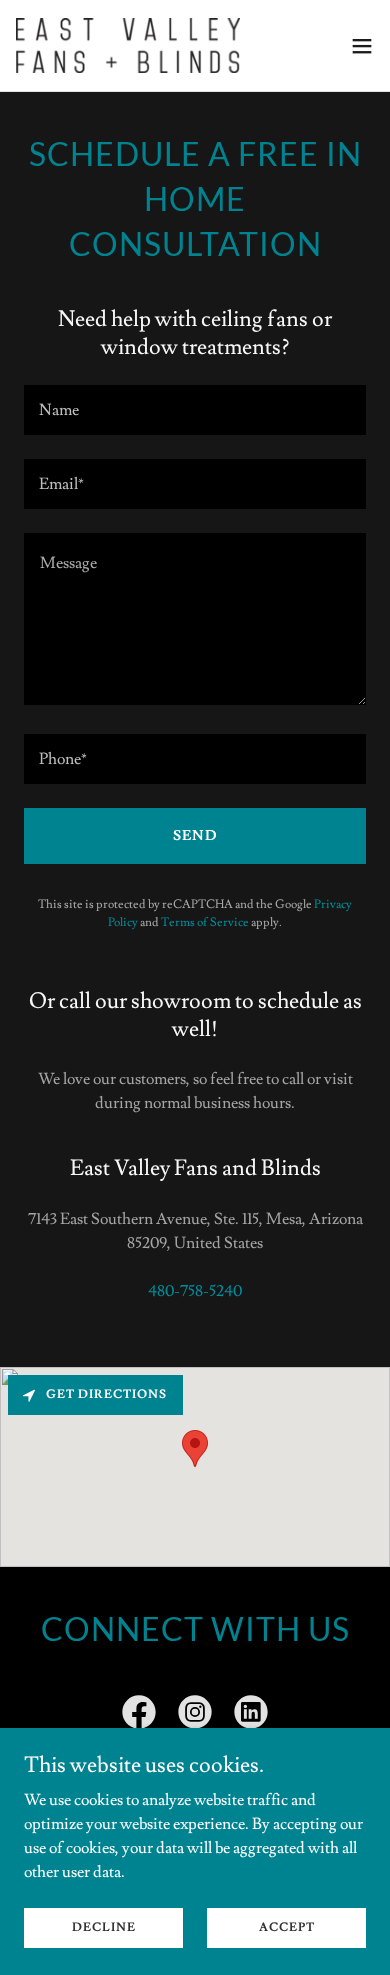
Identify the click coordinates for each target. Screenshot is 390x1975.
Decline (104, 1927)
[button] (362, 46)
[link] (128, 45)
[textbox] (195, 410)
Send (195, 836)
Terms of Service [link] (205, 922)
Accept (287, 1927)
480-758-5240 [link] (195, 1291)
